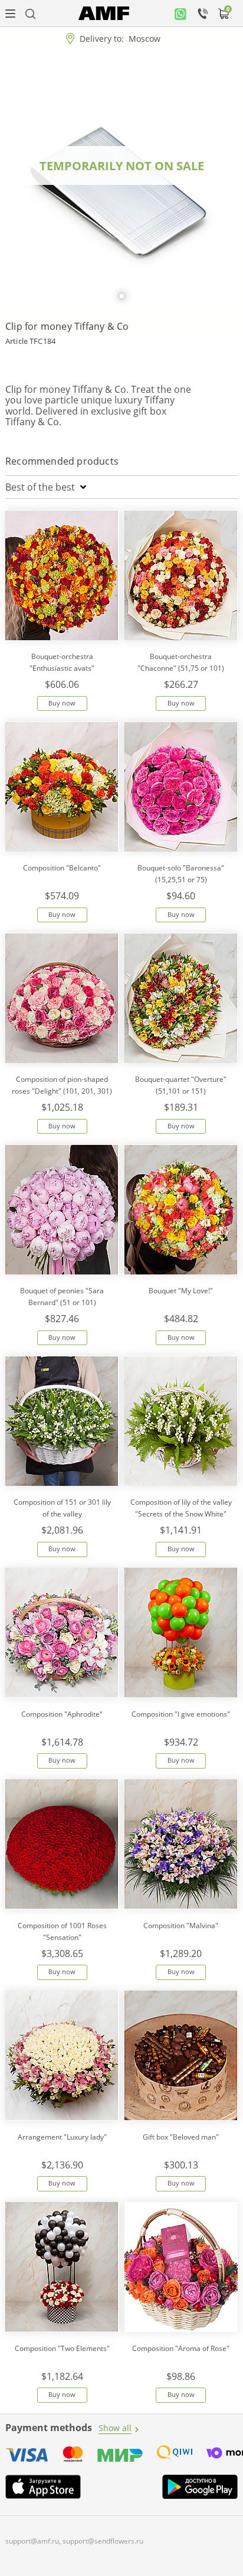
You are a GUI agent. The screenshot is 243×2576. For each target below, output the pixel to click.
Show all (115, 2428)
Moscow (145, 39)
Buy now (62, 703)
